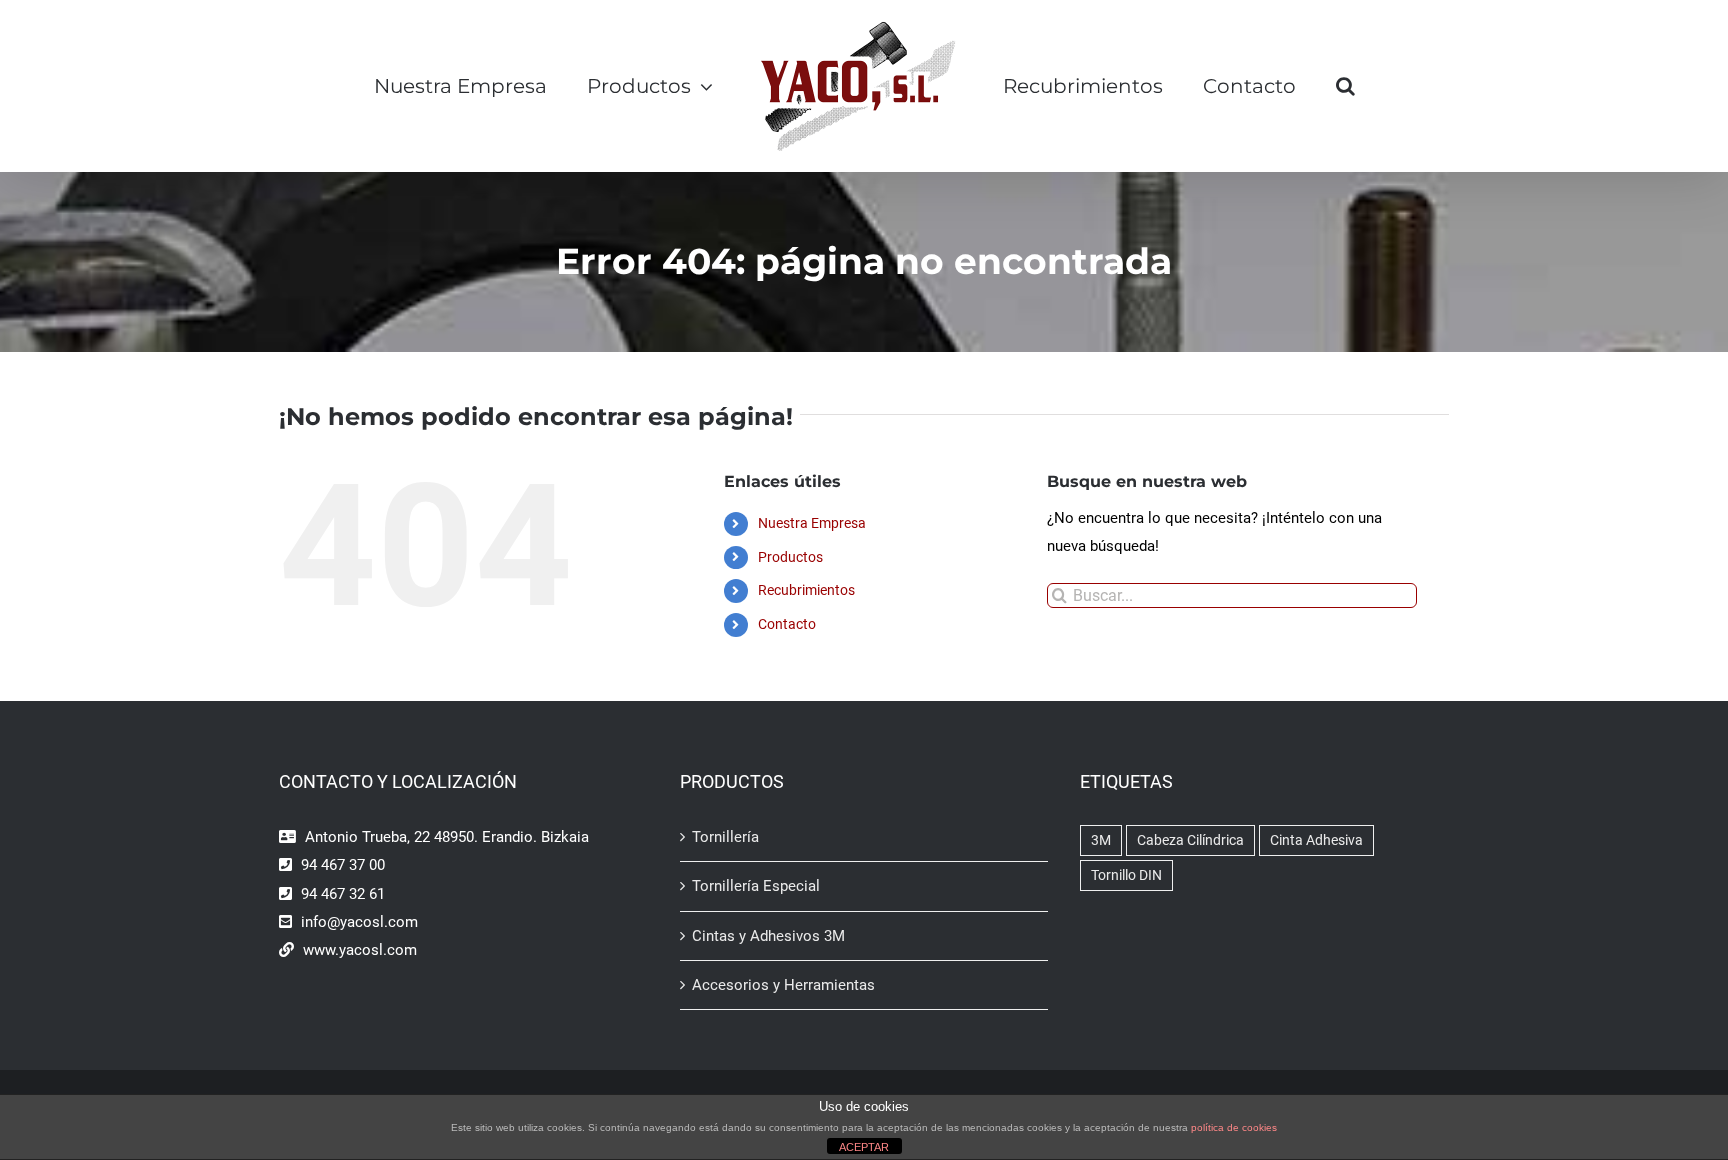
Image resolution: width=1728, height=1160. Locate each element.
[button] (1393, 86)
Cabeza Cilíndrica (1190, 840)
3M (1101, 840)
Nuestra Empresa (812, 523)
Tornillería (725, 837)
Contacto (787, 624)
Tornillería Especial (756, 886)
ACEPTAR (864, 1147)
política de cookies (1234, 1127)
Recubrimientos (806, 590)
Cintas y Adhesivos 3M (768, 936)
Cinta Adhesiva (1316, 840)
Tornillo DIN (1126, 875)
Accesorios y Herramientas (783, 985)
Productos (790, 557)
